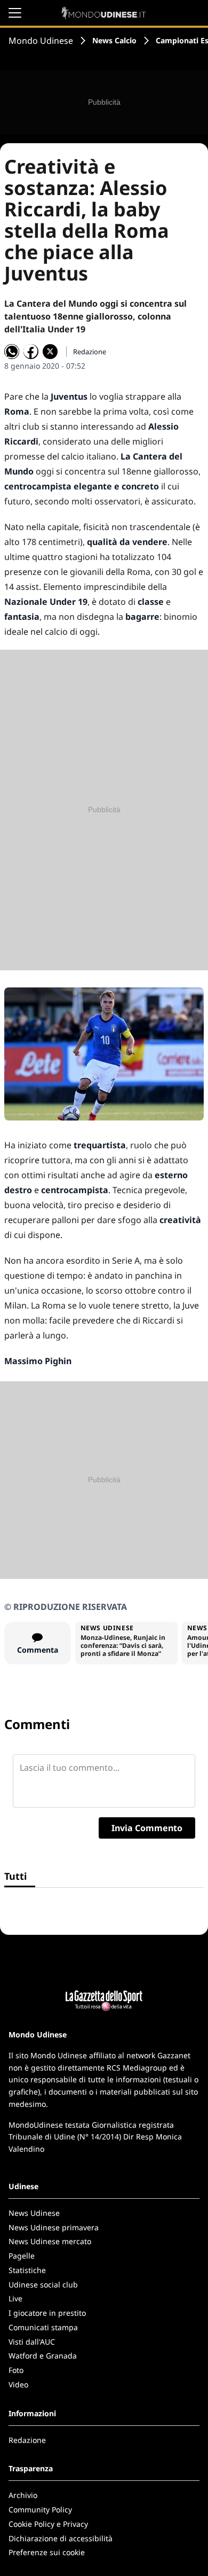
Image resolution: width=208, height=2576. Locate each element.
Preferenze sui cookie (47, 2552)
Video (18, 2384)
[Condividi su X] (50, 352)
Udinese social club (43, 2285)
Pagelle (22, 2256)
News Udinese (34, 2213)
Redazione (27, 2440)
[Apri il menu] (15, 13)
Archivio (23, 2495)
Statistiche (27, 2270)
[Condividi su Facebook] (31, 352)
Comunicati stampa (43, 2327)
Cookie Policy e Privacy (48, 2524)
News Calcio (114, 40)
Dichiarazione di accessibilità (61, 2538)
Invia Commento (147, 1828)
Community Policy (40, 2509)
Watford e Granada (43, 2356)
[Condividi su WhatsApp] (12, 352)
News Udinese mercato (50, 2241)
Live (15, 2298)
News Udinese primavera (54, 2227)
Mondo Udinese (41, 41)
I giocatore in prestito (47, 2313)
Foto (16, 2370)
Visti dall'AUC (32, 2342)
